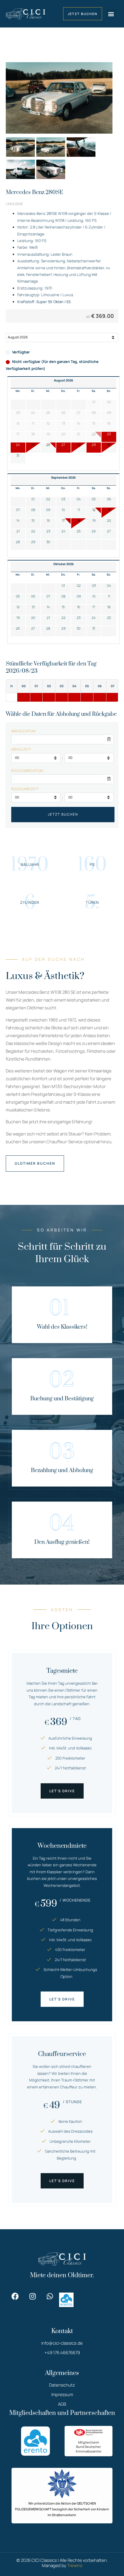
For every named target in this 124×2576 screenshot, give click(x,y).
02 (48, 499)
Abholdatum (24, 731)
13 (109, 510)
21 (18, 531)
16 (48, 521)
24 (18, 445)
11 (79, 510)
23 (109, 434)
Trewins (75, 2565)
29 (94, 445)
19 (94, 521)
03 (63, 499)
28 (79, 445)
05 (94, 499)
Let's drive (62, 1791)
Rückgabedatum (27, 771)
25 (33, 445)
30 (109, 445)
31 (18, 456)
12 (94, 510)
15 (33, 521)
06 (109, 499)
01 (33, 499)
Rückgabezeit (25, 789)
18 (79, 521)
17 (63, 521)
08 (33, 510)
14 (18, 521)
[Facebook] (15, 2296)
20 (109, 521)
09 (48, 510)
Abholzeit (21, 749)
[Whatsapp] (50, 2296)
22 (33, 531)
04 (79, 499)
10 (63, 510)
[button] (111, 14)
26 (48, 445)
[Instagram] (32, 2296)
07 (18, 510)
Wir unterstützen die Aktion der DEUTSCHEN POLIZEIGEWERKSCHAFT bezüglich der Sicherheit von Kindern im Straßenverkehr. (62, 2509)
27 (63, 445)
